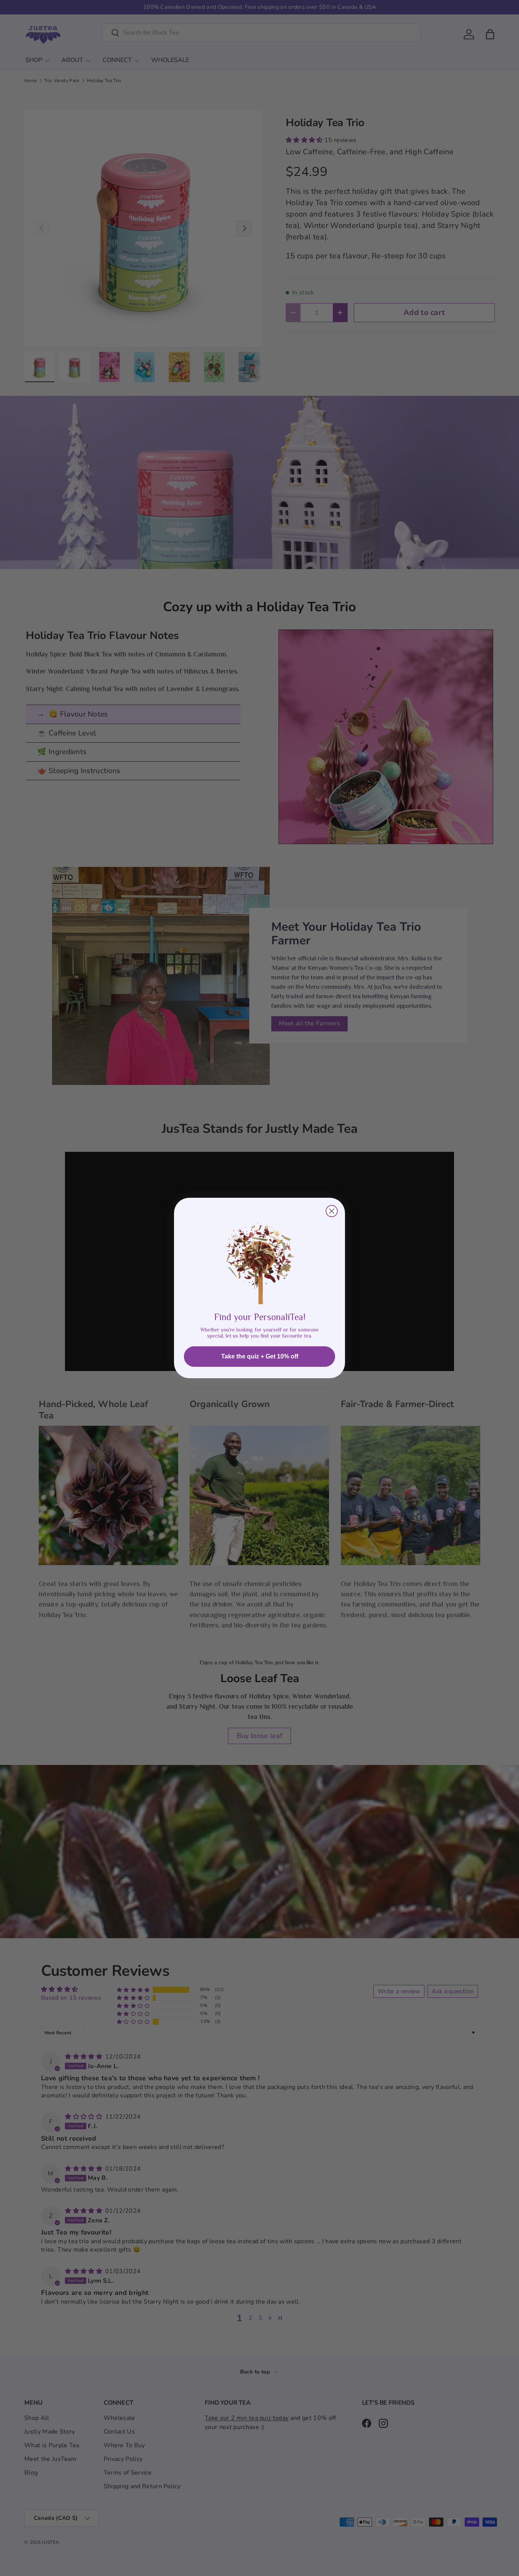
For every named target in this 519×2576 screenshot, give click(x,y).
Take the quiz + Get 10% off (260, 1356)
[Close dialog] (332, 1211)
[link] (259, 1257)
